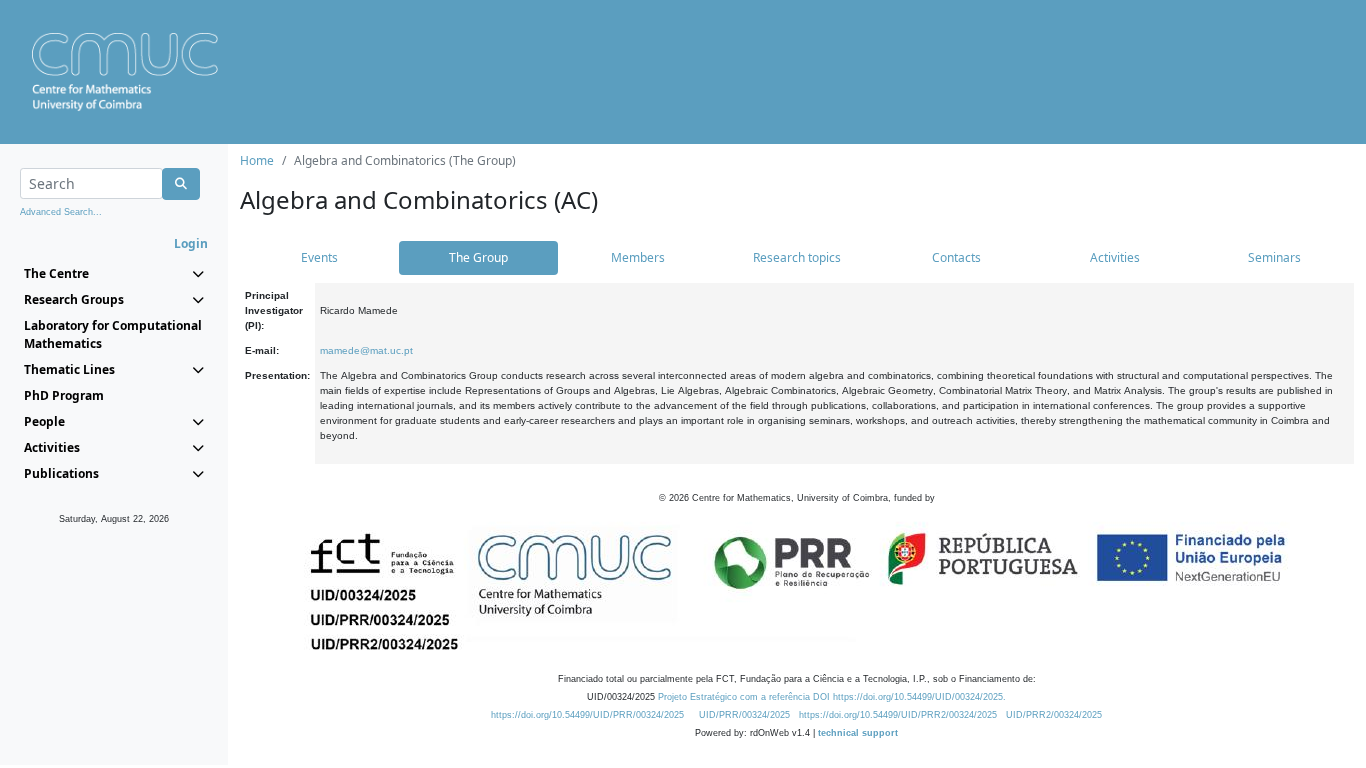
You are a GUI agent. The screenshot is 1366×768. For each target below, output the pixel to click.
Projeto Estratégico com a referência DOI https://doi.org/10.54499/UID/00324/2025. (832, 697)
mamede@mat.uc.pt (366, 350)
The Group (478, 257)
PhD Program (64, 395)
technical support (858, 733)
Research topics (797, 257)
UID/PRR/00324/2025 (744, 715)
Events (319, 257)
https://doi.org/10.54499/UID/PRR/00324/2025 (587, 715)
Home (257, 160)
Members (638, 257)
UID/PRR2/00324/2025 (1054, 715)
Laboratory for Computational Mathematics (113, 334)
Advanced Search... (61, 212)
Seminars (1274, 257)
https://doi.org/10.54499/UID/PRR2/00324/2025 (898, 715)
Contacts (956, 257)
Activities (1115, 257)
